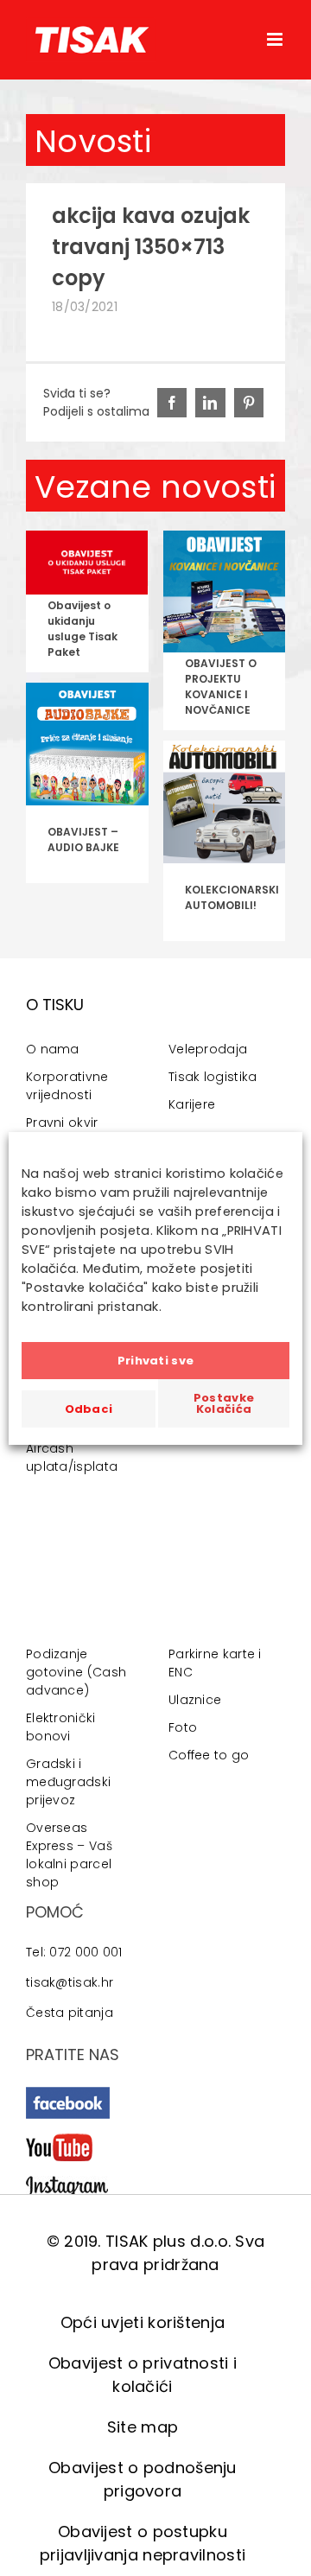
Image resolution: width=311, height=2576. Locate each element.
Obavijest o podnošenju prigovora (143, 2479)
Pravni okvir (62, 1123)
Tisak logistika (213, 1077)
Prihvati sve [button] (156, 1361)
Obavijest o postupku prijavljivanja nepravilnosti (143, 2543)
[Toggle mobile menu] (276, 39)
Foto (183, 1727)
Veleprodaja (208, 1049)
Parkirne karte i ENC (215, 1663)
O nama (53, 1049)
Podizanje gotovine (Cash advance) (76, 1672)
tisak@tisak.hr (70, 1982)
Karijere (192, 1104)
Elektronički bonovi (61, 1727)
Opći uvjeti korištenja (143, 2322)
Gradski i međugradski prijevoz (68, 1782)
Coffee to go (209, 1755)
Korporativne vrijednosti (67, 1086)
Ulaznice (195, 1700)
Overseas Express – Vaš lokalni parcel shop (69, 1855)
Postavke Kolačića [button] (224, 1403)
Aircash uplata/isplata (72, 1457)
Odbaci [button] (89, 1409)
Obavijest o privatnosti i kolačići (143, 2375)
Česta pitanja (70, 2013)
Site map (143, 2427)
